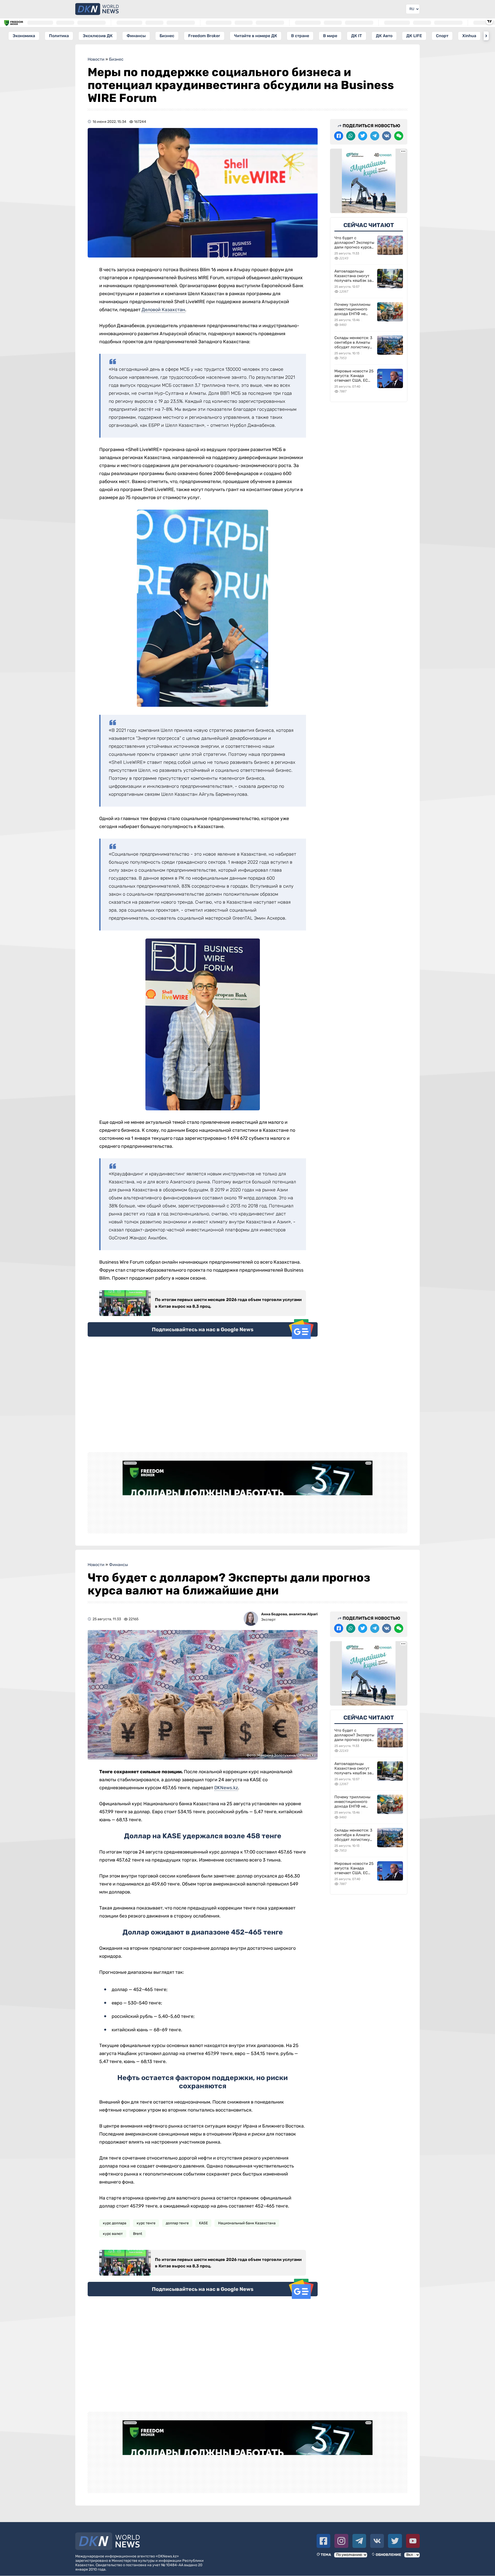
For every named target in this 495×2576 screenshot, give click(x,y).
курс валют (113, 2234)
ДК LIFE (414, 36)
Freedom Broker (204, 36)
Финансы (136, 36)
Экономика (24, 36)
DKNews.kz (226, 1788)
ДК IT (357, 36)
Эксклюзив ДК (98, 36)
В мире (330, 36)
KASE (203, 2223)
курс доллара (115, 2223)
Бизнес (167, 36)
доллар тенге (177, 2223)
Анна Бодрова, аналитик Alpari (289, 1614)
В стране (300, 36)
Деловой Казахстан (163, 310)
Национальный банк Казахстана (247, 2223)
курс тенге (146, 2223)
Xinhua (469, 36)
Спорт (442, 36)
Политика (59, 36)
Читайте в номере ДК (256, 36)
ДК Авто (384, 36)
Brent (138, 2234)
